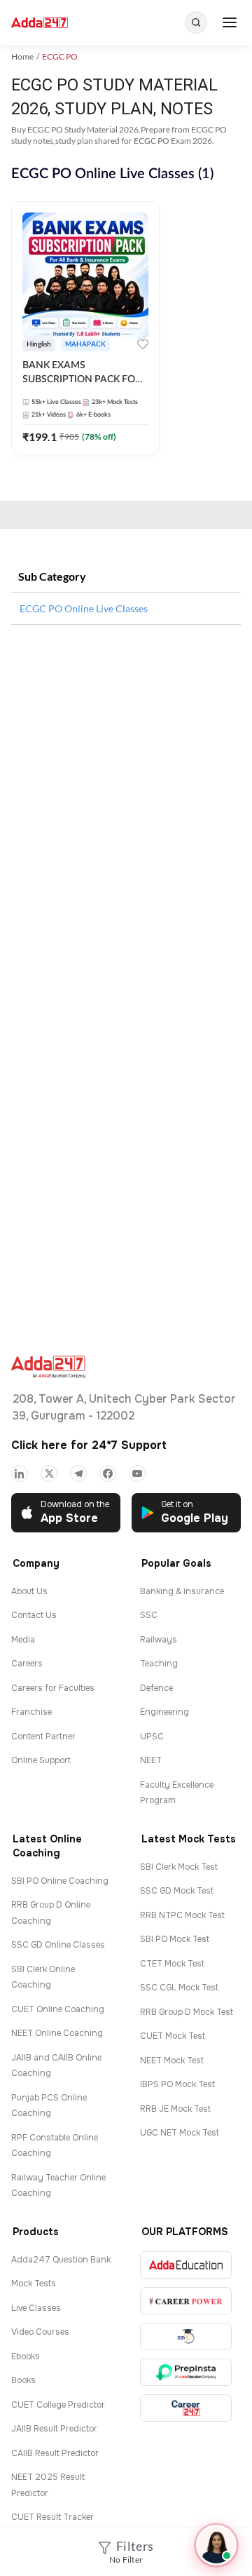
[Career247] (186, 2408)
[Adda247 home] (40, 23)
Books (23, 2380)
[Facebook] (108, 1474)
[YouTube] (137, 1474)
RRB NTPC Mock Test (182, 1915)
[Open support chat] (216, 2545)
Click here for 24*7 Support (89, 1445)
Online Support (41, 1760)
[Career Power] (186, 2301)
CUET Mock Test (173, 2036)
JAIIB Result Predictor (54, 2429)
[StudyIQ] (186, 2336)
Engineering (164, 1712)
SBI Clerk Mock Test (179, 1867)
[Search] (196, 22)
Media (23, 1640)
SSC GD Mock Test (177, 1891)
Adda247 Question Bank (61, 2260)
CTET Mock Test (172, 1964)
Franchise (31, 1712)
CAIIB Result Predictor (55, 2453)
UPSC (152, 1737)
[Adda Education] (186, 2265)
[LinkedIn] (20, 1474)
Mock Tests (34, 2284)
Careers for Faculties (53, 1688)
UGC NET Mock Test (180, 2133)
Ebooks (26, 2356)
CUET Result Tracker (52, 2517)
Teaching (159, 1664)
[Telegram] (78, 1474)
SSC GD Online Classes (58, 1945)
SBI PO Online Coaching (60, 1881)
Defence (156, 1688)
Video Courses (40, 2332)
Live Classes (36, 2308)
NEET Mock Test (172, 2061)
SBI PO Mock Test (175, 1939)
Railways (159, 1640)
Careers (27, 1664)
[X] (49, 1474)
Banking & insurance (182, 1591)
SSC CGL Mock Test (179, 1988)
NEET (151, 1760)
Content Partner (43, 1737)
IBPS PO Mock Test (177, 2084)
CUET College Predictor (58, 2405)
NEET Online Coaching (57, 2033)
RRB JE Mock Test (175, 2109)
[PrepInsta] (186, 2372)
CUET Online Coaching (58, 2009)
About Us (29, 1591)
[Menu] (230, 22)
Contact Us (34, 1615)
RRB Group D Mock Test (187, 2012)
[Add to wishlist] (143, 346)
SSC (149, 1615)
